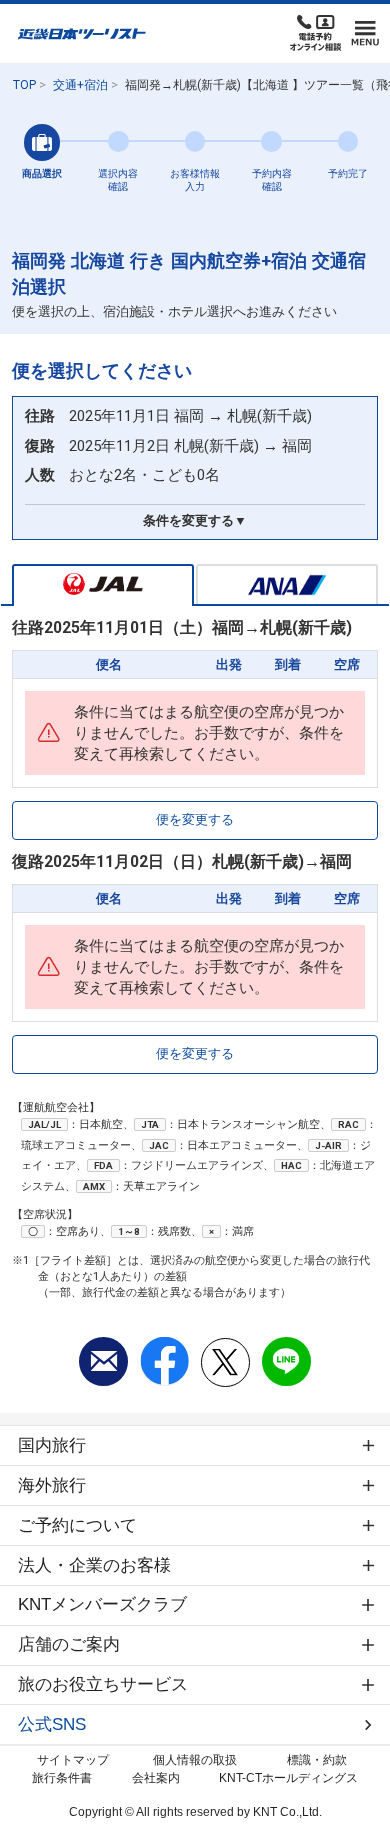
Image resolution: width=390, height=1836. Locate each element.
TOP (24, 85)
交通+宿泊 (80, 85)
